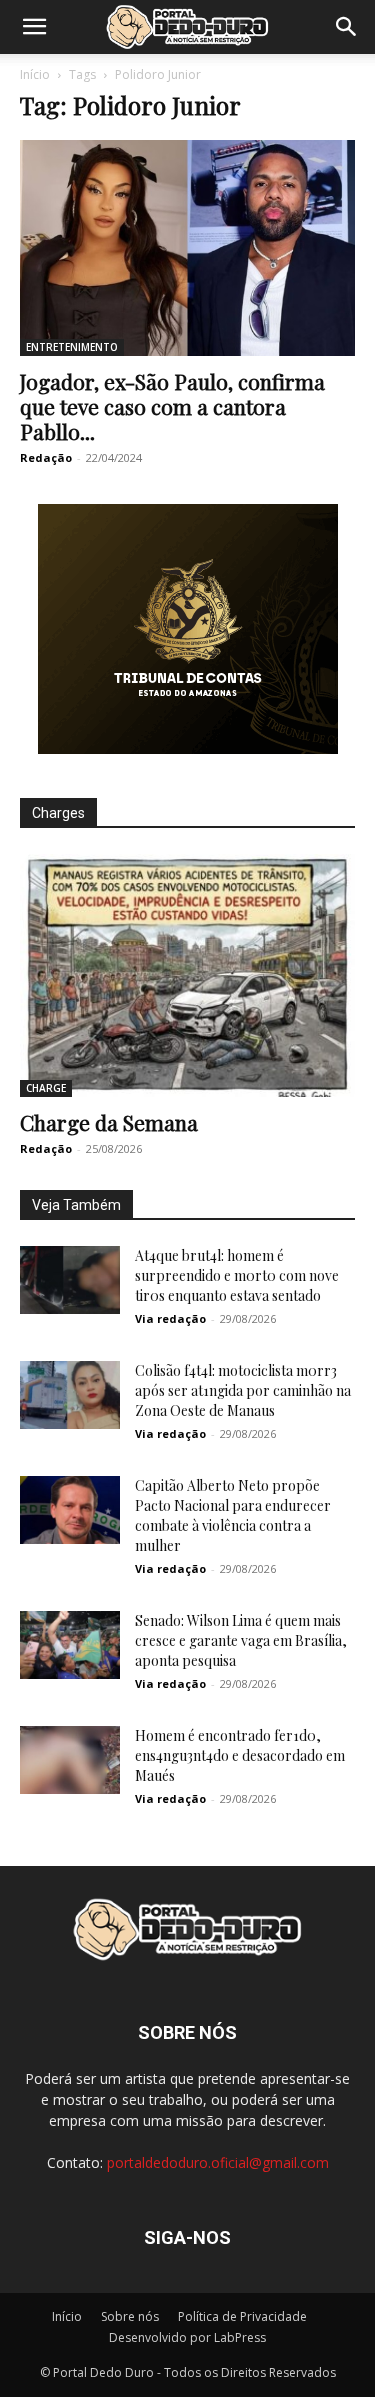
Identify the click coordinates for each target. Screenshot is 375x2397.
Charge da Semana (109, 1122)
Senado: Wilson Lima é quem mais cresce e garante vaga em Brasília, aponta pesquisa (241, 1640)
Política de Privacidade (242, 2316)
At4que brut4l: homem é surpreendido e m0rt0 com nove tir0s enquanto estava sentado (237, 1275)
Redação (46, 457)
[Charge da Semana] (187, 975)
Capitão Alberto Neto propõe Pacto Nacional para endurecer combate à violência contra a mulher (233, 1515)
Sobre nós (130, 2316)
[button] (34, 27)
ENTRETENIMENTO (72, 347)
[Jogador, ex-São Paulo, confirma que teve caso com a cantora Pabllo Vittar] (187, 248)
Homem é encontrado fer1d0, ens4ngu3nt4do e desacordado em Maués (240, 1755)
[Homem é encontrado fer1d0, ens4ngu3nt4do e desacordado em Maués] (70, 1760)
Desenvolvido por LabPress (187, 2337)
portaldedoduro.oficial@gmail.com (218, 2162)
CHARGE (46, 1088)
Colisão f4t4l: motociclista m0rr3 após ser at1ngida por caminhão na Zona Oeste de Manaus (243, 1390)
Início (35, 74)
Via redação (170, 1318)
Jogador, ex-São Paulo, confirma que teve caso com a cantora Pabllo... (172, 406)
